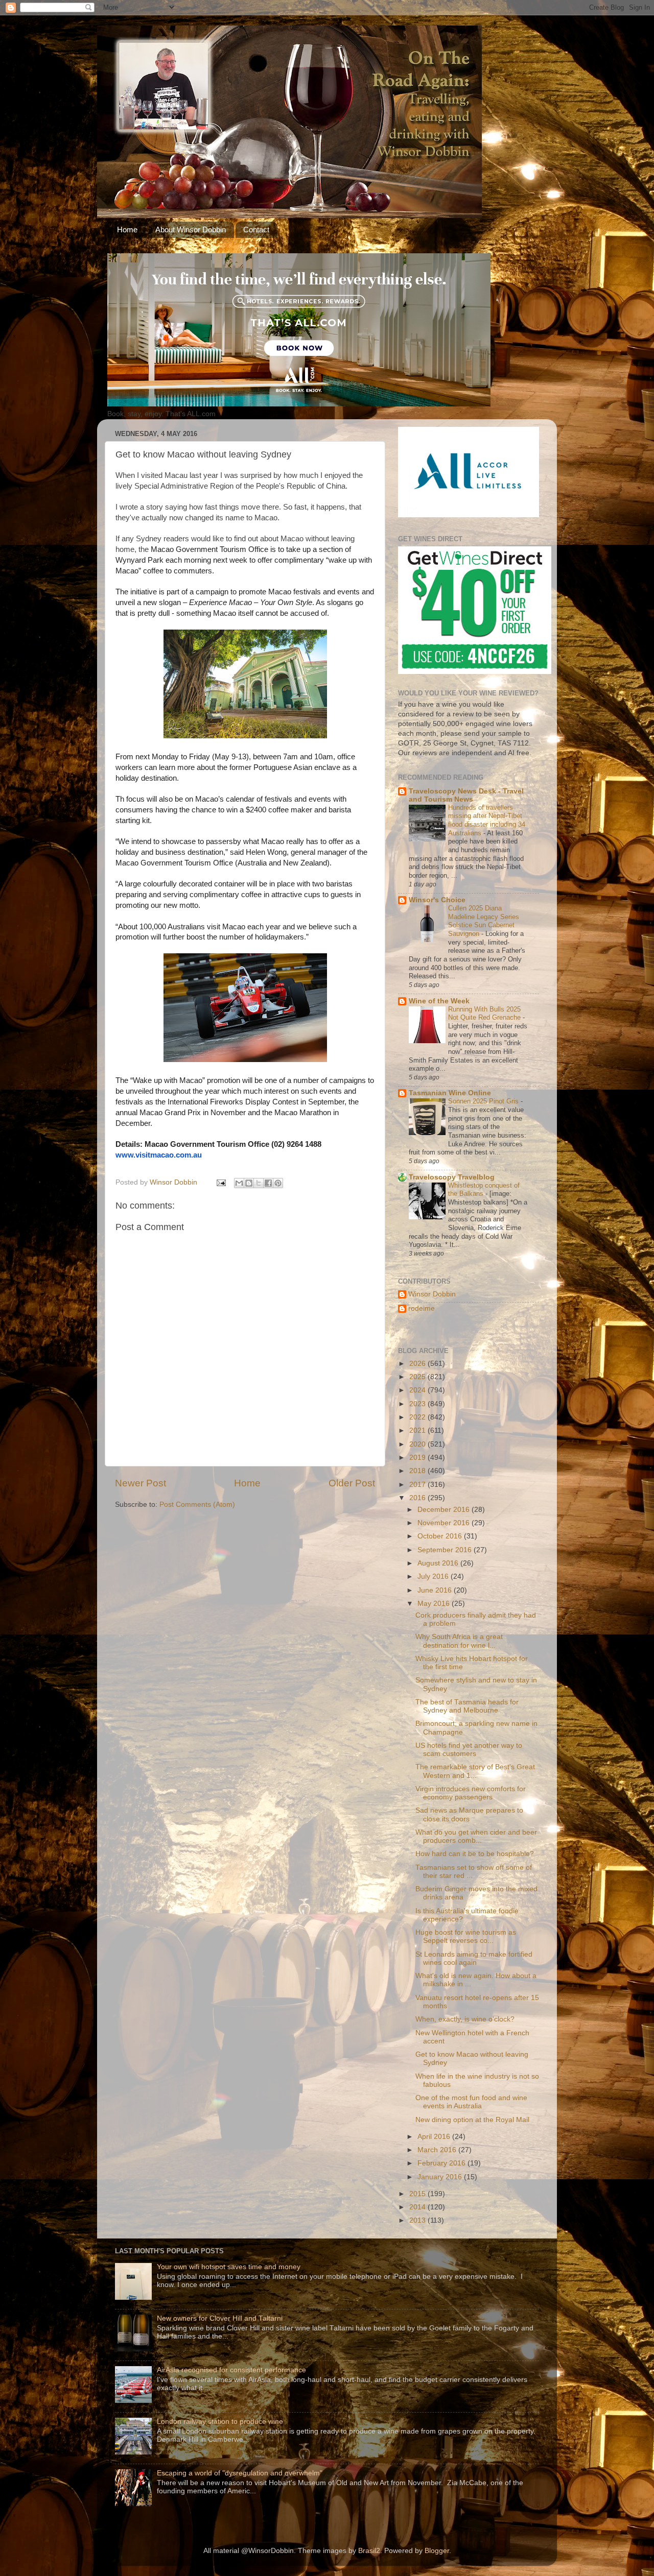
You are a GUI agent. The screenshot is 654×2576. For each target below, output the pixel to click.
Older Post (352, 1483)
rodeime (422, 1308)
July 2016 (434, 1576)
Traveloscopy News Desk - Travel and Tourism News (466, 795)
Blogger (437, 2551)
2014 (418, 2207)
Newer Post (141, 1483)
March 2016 (438, 2150)
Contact (256, 230)
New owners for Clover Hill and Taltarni (220, 2318)
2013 (418, 2220)
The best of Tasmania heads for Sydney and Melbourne (467, 1706)
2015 (418, 2194)
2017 (418, 1485)
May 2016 (435, 1604)
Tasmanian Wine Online (450, 1093)
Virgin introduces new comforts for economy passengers (471, 1793)
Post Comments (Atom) (197, 1504)
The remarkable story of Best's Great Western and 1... (475, 1771)
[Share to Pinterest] (278, 1183)
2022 (418, 1417)
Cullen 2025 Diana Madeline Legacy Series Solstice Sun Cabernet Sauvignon (484, 921)
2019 (418, 1458)
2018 (418, 1471)
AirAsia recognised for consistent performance (231, 2370)
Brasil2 (369, 2551)
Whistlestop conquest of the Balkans (484, 1190)
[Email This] (239, 1183)
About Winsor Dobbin (191, 230)
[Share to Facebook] (268, 1183)
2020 (418, 1444)
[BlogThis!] (249, 1183)
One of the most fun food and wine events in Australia (471, 2102)
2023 (418, 1404)
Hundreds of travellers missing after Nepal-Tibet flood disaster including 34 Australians (487, 820)
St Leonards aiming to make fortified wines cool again (474, 1958)
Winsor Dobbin (432, 1294)
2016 (418, 1498)
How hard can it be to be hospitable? (475, 1854)
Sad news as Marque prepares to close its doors (469, 1814)
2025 (418, 1377)
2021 (418, 1430)
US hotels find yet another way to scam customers (469, 1750)
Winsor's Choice (437, 900)
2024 (418, 1390)
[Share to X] (259, 1183)
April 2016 (435, 2137)
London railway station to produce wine (220, 2422)
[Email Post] (220, 1182)
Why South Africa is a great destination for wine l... (459, 1641)
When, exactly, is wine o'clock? (465, 2019)
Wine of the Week (439, 1001)
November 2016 (445, 1523)
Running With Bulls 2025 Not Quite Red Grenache (485, 1014)
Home (127, 230)
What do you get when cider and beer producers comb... (476, 1836)
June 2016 (436, 1590)
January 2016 (441, 2177)
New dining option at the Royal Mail (472, 2120)
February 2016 (442, 2163)
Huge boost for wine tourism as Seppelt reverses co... (466, 1936)
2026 (418, 1364)
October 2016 (441, 1536)
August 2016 (439, 1563)
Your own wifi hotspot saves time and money (229, 2267)
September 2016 (446, 1550)
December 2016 (445, 1510)
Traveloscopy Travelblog (452, 1177)
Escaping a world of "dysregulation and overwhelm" (240, 2473)
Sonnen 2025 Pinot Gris (484, 1101)
